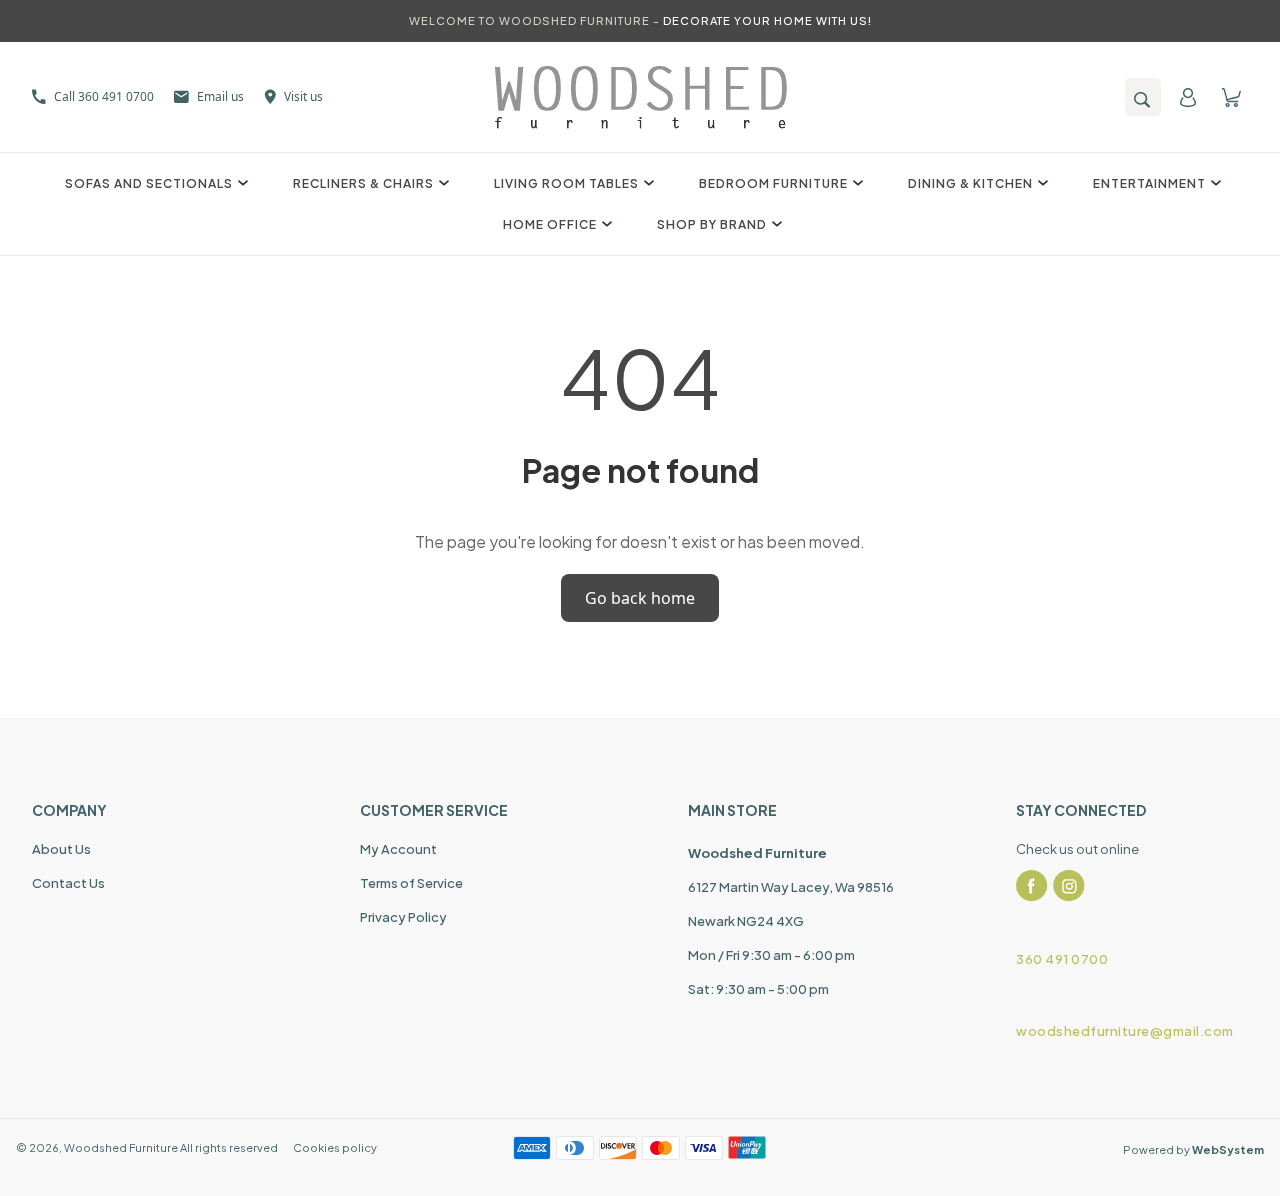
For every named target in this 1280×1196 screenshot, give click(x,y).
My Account (398, 849)
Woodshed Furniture (121, 1147)
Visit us (303, 96)
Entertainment (1149, 183)
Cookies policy (335, 1147)
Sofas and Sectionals (149, 183)
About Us (61, 849)
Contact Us (68, 883)
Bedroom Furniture (773, 183)
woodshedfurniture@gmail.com (1125, 1031)
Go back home (640, 598)
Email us (220, 96)
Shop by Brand (712, 224)
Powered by (1193, 1149)
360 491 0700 (1062, 959)
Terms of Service (411, 883)
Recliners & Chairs (363, 183)
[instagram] (1069, 886)
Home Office (550, 224)
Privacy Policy (403, 917)
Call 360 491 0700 (104, 96)
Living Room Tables (566, 183)
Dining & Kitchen (970, 183)
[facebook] (1032, 886)
